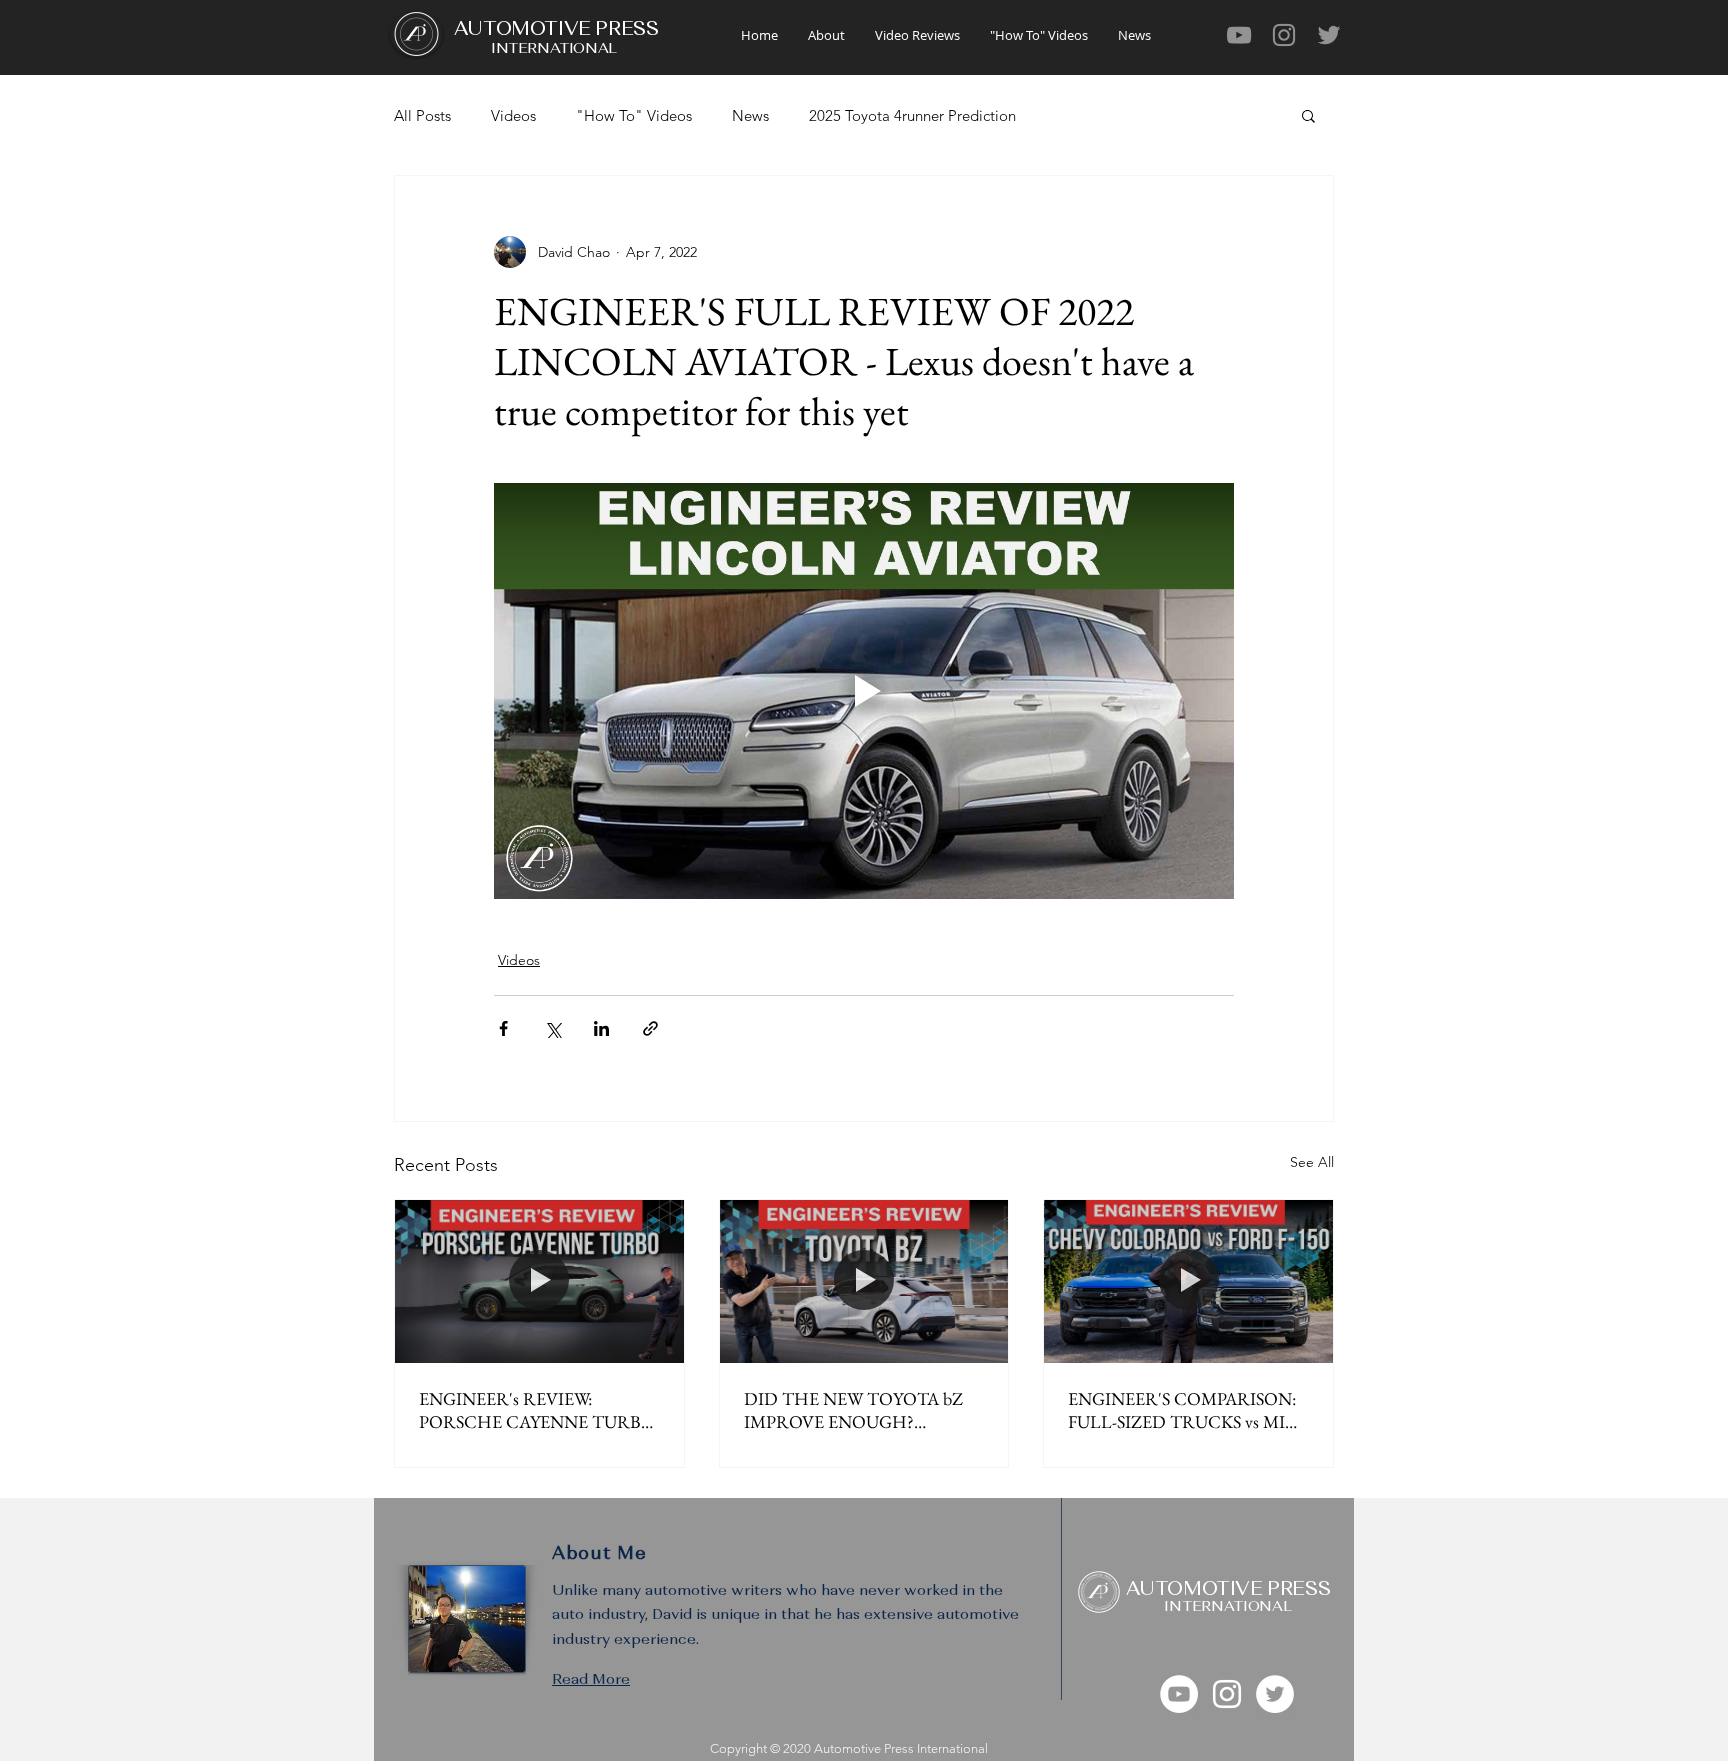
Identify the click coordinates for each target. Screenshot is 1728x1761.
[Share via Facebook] (503, 1028)
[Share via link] (650, 1028)
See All (1312, 1162)
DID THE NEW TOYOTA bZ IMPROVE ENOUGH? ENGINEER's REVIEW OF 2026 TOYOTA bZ (863, 1410)
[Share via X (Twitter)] (552, 1028)
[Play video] (864, 691)
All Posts (422, 115)
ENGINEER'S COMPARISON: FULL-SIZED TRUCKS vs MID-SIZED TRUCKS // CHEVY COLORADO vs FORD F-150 (1186, 1410)
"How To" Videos (634, 115)
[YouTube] (1239, 35)
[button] (1308, 115)
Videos (513, 115)
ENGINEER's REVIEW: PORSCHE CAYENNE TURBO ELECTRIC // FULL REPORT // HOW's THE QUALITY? (537, 1410)
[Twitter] (1329, 35)
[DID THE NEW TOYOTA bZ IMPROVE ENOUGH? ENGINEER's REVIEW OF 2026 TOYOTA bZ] (864, 1281)
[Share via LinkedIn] (601, 1028)
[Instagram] (1284, 35)
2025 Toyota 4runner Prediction (912, 115)
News (750, 115)
